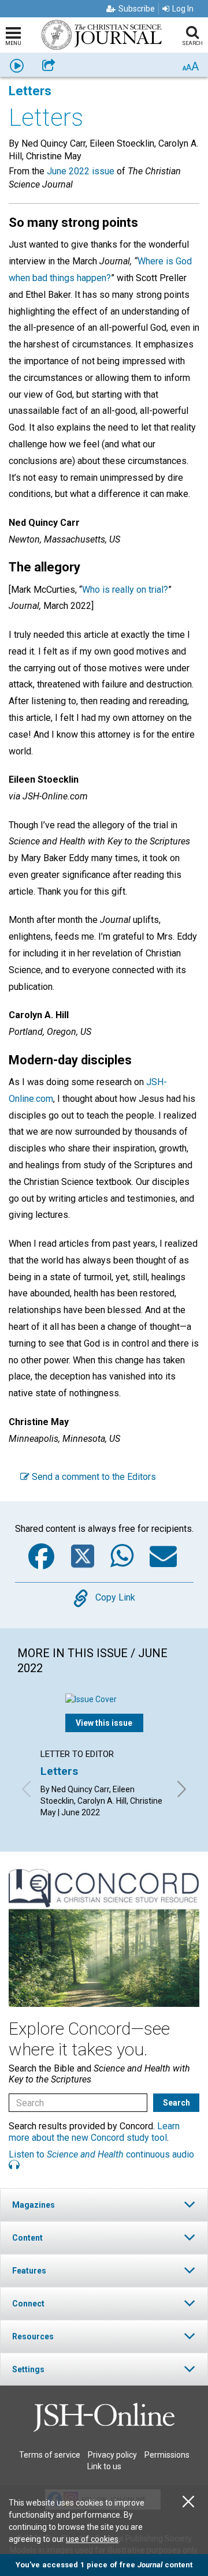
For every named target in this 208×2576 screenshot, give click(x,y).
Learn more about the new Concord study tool (94, 2132)
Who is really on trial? (125, 590)
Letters (59, 1771)
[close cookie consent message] (188, 2502)
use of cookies (92, 2539)
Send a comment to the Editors (93, 1477)
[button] (104, 2205)
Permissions (167, 2455)
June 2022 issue (81, 171)
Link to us (104, 2466)
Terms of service (50, 2455)
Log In (183, 9)
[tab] (104, 2205)
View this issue (104, 1723)
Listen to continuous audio (101, 2154)
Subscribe (137, 9)
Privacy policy (112, 2455)
